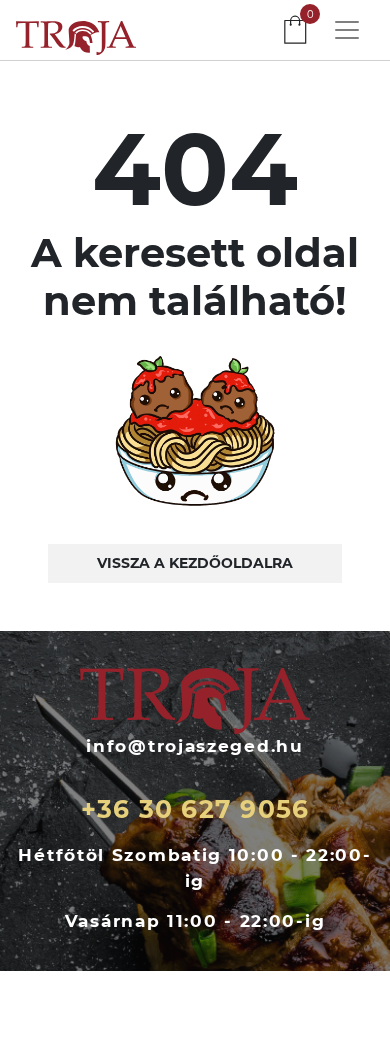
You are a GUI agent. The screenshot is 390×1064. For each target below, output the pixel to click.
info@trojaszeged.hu (194, 746)
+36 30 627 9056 (195, 809)
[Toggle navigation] (347, 30)
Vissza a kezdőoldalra (195, 563)
